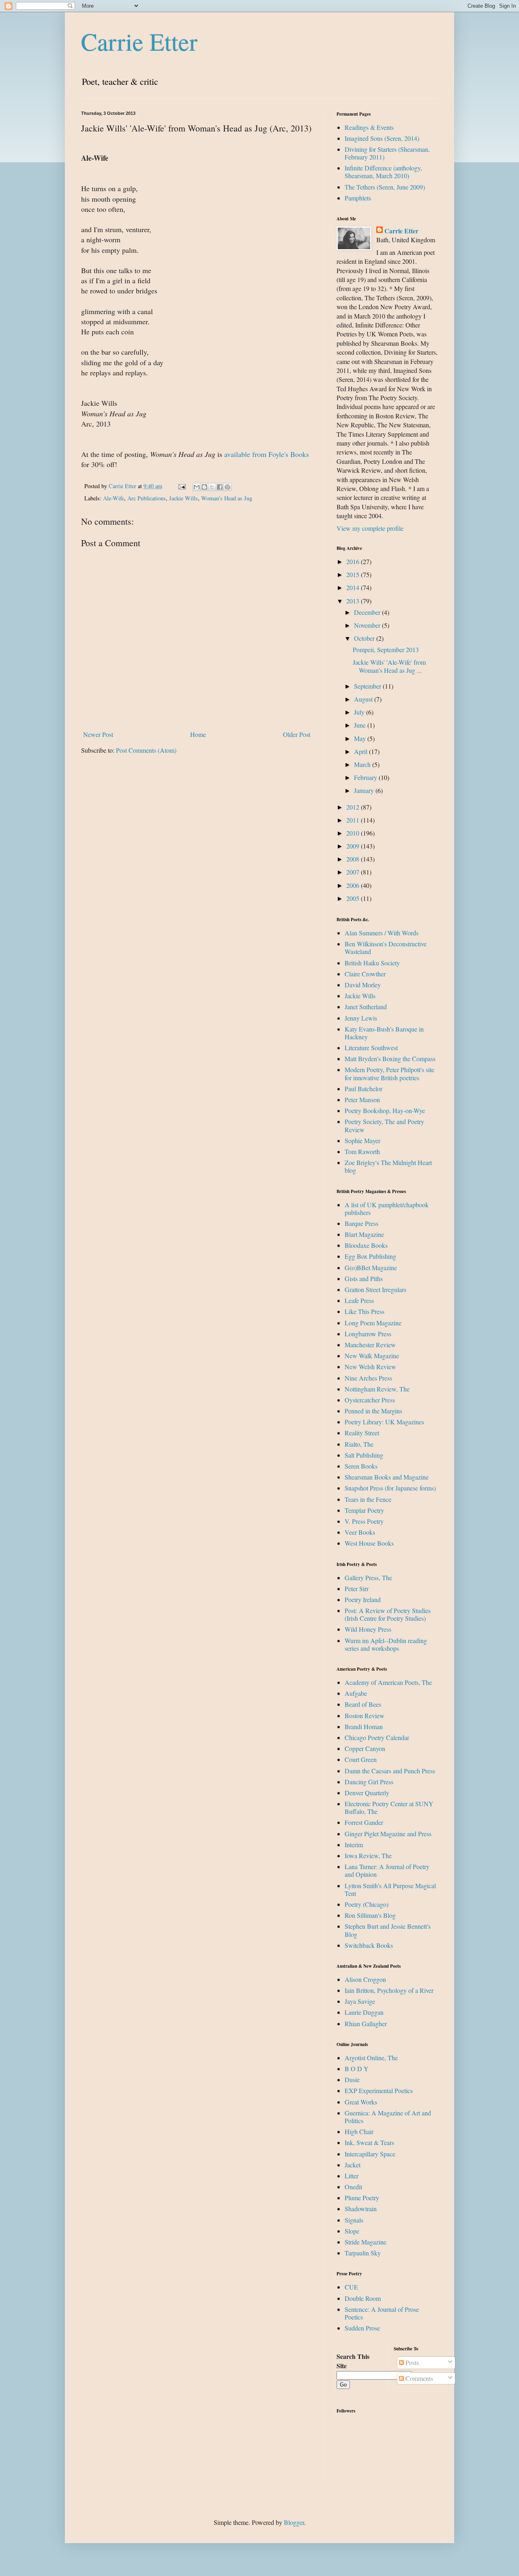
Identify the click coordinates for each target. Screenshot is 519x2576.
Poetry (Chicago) (367, 1904)
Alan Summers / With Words (382, 933)
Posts (411, 2362)
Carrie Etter (139, 41)
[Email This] (197, 487)
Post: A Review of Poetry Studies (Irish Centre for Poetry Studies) (388, 1614)
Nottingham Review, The (377, 1389)
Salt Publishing (364, 1455)
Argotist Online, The (371, 2058)
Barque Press (361, 1223)
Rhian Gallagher (366, 2024)
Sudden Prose (362, 2328)
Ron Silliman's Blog (370, 1915)
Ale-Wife (114, 498)
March (363, 764)
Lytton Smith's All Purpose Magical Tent (390, 1889)
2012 (354, 807)
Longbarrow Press (368, 1334)
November (368, 625)
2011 (354, 820)
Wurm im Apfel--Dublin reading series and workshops (386, 1644)
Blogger (294, 2522)
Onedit (353, 2187)
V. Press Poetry (364, 1521)
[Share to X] (212, 487)
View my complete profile (370, 528)
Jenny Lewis (361, 1018)
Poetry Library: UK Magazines (384, 1422)
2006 (354, 885)
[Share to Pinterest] (227, 487)
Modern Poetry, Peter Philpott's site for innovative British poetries (389, 1073)
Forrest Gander (364, 1822)
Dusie (352, 2080)
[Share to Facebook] (220, 487)
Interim (354, 1845)
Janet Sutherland (366, 1007)
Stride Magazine (366, 2242)
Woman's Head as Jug (227, 498)
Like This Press (365, 1311)
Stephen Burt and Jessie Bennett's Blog (388, 1930)
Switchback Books (369, 1945)
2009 (354, 846)
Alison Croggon (365, 1979)
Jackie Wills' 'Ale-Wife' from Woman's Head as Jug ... (389, 666)
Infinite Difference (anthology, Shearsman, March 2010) (383, 172)
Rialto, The (359, 1444)
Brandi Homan (364, 1726)
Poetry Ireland (363, 1599)
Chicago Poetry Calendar (377, 1737)
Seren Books (361, 1466)
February (366, 777)
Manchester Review (370, 1345)
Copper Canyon (365, 1748)
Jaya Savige (360, 2001)
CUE (351, 2287)
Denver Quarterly (367, 1793)
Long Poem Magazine (373, 1323)
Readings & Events (369, 127)
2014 (354, 587)
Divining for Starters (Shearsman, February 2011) (387, 153)
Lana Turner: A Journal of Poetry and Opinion (387, 1870)
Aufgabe (356, 1693)
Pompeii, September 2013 (386, 649)
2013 (354, 601)
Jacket (353, 2165)
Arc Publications (147, 498)
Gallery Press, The (368, 1578)
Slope (352, 2231)
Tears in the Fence (368, 1499)
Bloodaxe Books (366, 1245)
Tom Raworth (362, 1151)
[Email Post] (181, 486)
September (368, 686)
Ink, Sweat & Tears (369, 2142)
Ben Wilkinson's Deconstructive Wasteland (386, 948)
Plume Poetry (362, 2198)
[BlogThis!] (204, 487)
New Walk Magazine (372, 1356)
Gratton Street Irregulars (375, 1289)
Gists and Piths (364, 1278)
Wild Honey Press (368, 1629)
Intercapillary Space (370, 2154)
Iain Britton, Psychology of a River (389, 1990)
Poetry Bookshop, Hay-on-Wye (385, 1110)
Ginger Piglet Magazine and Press (388, 1834)
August (364, 699)
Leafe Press (359, 1300)
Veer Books (360, 1532)
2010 (354, 833)
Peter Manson (362, 1100)
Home (198, 734)
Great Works (361, 2102)
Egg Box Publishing (370, 1256)
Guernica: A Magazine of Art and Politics (388, 2117)
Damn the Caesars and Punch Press (390, 1771)
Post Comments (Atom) (146, 750)
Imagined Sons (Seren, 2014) (382, 138)
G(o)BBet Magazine (371, 1268)
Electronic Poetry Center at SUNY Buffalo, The (389, 1807)
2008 (354, 859)
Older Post (297, 734)
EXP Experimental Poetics (379, 2090)
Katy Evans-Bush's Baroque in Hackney (384, 1033)
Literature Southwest (371, 1048)
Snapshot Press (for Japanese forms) (390, 1488)
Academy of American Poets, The (388, 1682)
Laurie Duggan (364, 2012)
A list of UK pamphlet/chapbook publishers (387, 1208)
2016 (354, 561)
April (361, 751)
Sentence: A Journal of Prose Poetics (382, 2313)
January (365, 790)
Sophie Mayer (362, 1140)
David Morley (363, 985)
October (365, 638)
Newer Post (98, 734)
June (361, 725)
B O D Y (357, 2069)
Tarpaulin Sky (363, 2253)
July (360, 712)
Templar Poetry (364, 1510)
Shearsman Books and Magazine (387, 1477)
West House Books (369, 1543)
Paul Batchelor (364, 1089)
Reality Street (362, 1433)
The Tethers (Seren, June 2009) (385, 187)
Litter (352, 2176)
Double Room (363, 2298)
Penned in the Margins (373, 1411)
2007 (354, 872)
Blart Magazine (364, 1234)
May (361, 738)
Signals (354, 2220)
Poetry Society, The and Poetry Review (384, 1125)
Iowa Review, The (368, 1856)
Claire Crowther (365, 974)
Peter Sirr (357, 1588)
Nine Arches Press (368, 1378)
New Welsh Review (370, 1367)
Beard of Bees (363, 1704)
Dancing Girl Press (369, 1782)
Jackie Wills (183, 498)
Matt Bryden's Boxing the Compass (390, 1059)
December (368, 612)
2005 (354, 898)
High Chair (359, 2131)
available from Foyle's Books (267, 454)
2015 (354, 574)
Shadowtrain (361, 2209)
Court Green (361, 1759)
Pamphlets (358, 198)
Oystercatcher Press (370, 1400)
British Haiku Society (372, 963)
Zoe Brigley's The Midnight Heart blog (388, 1166)
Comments (418, 2378)
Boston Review (365, 1716)
